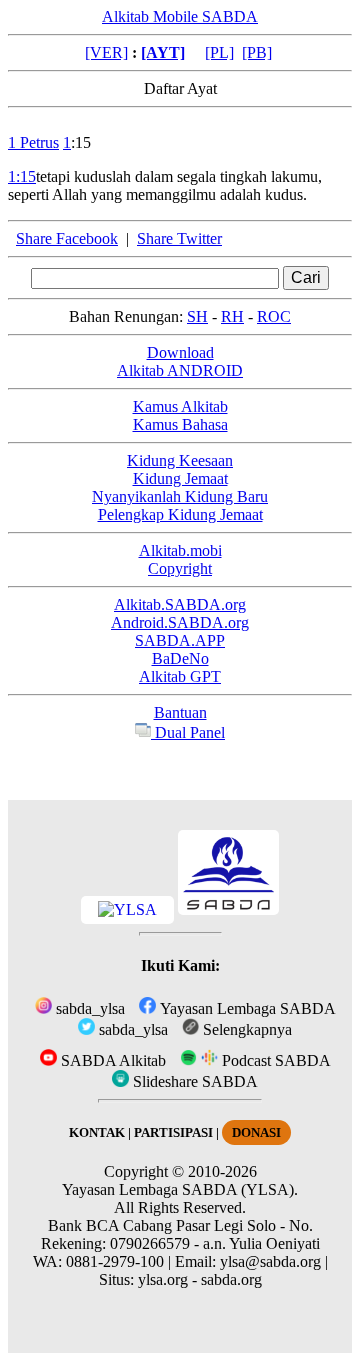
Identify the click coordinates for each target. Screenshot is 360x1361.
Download (180, 352)
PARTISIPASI (173, 1132)
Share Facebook (67, 238)
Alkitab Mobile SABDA (180, 16)
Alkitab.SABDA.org (180, 604)
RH (232, 316)
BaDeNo (180, 658)
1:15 (22, 176)
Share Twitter (179, 238)
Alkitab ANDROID (180, 370)
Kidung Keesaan (180, 460)
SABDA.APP (180, 640)
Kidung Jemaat (180, 478)
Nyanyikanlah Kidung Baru (180, 496)
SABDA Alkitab (111, 1060)
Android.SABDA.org (180, 622)
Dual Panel (188, 732)
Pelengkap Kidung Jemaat (180, 514)
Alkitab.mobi (180, 550)
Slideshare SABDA (193, 1081)
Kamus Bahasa (180, 424)
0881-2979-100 (115, 1261)
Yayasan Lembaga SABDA (246, 1008)
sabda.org (231, 1279)
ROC (274, 316)
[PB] (257, 52)
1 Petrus (33, 142)
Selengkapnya (245, 1029)
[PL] (219, 52)
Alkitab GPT (180, 676)
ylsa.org (163, 1279)
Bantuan (180, 712)
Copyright (180, 568)
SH (197, 316)
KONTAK (97, 1132)
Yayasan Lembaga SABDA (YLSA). (180, 1189)
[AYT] (163, 52)
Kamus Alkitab (180, 406)
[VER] (106, 52)
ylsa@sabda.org (270, 1261)
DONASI (256, 1132)
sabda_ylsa (88, 1008)
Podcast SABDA (274, 1060)
